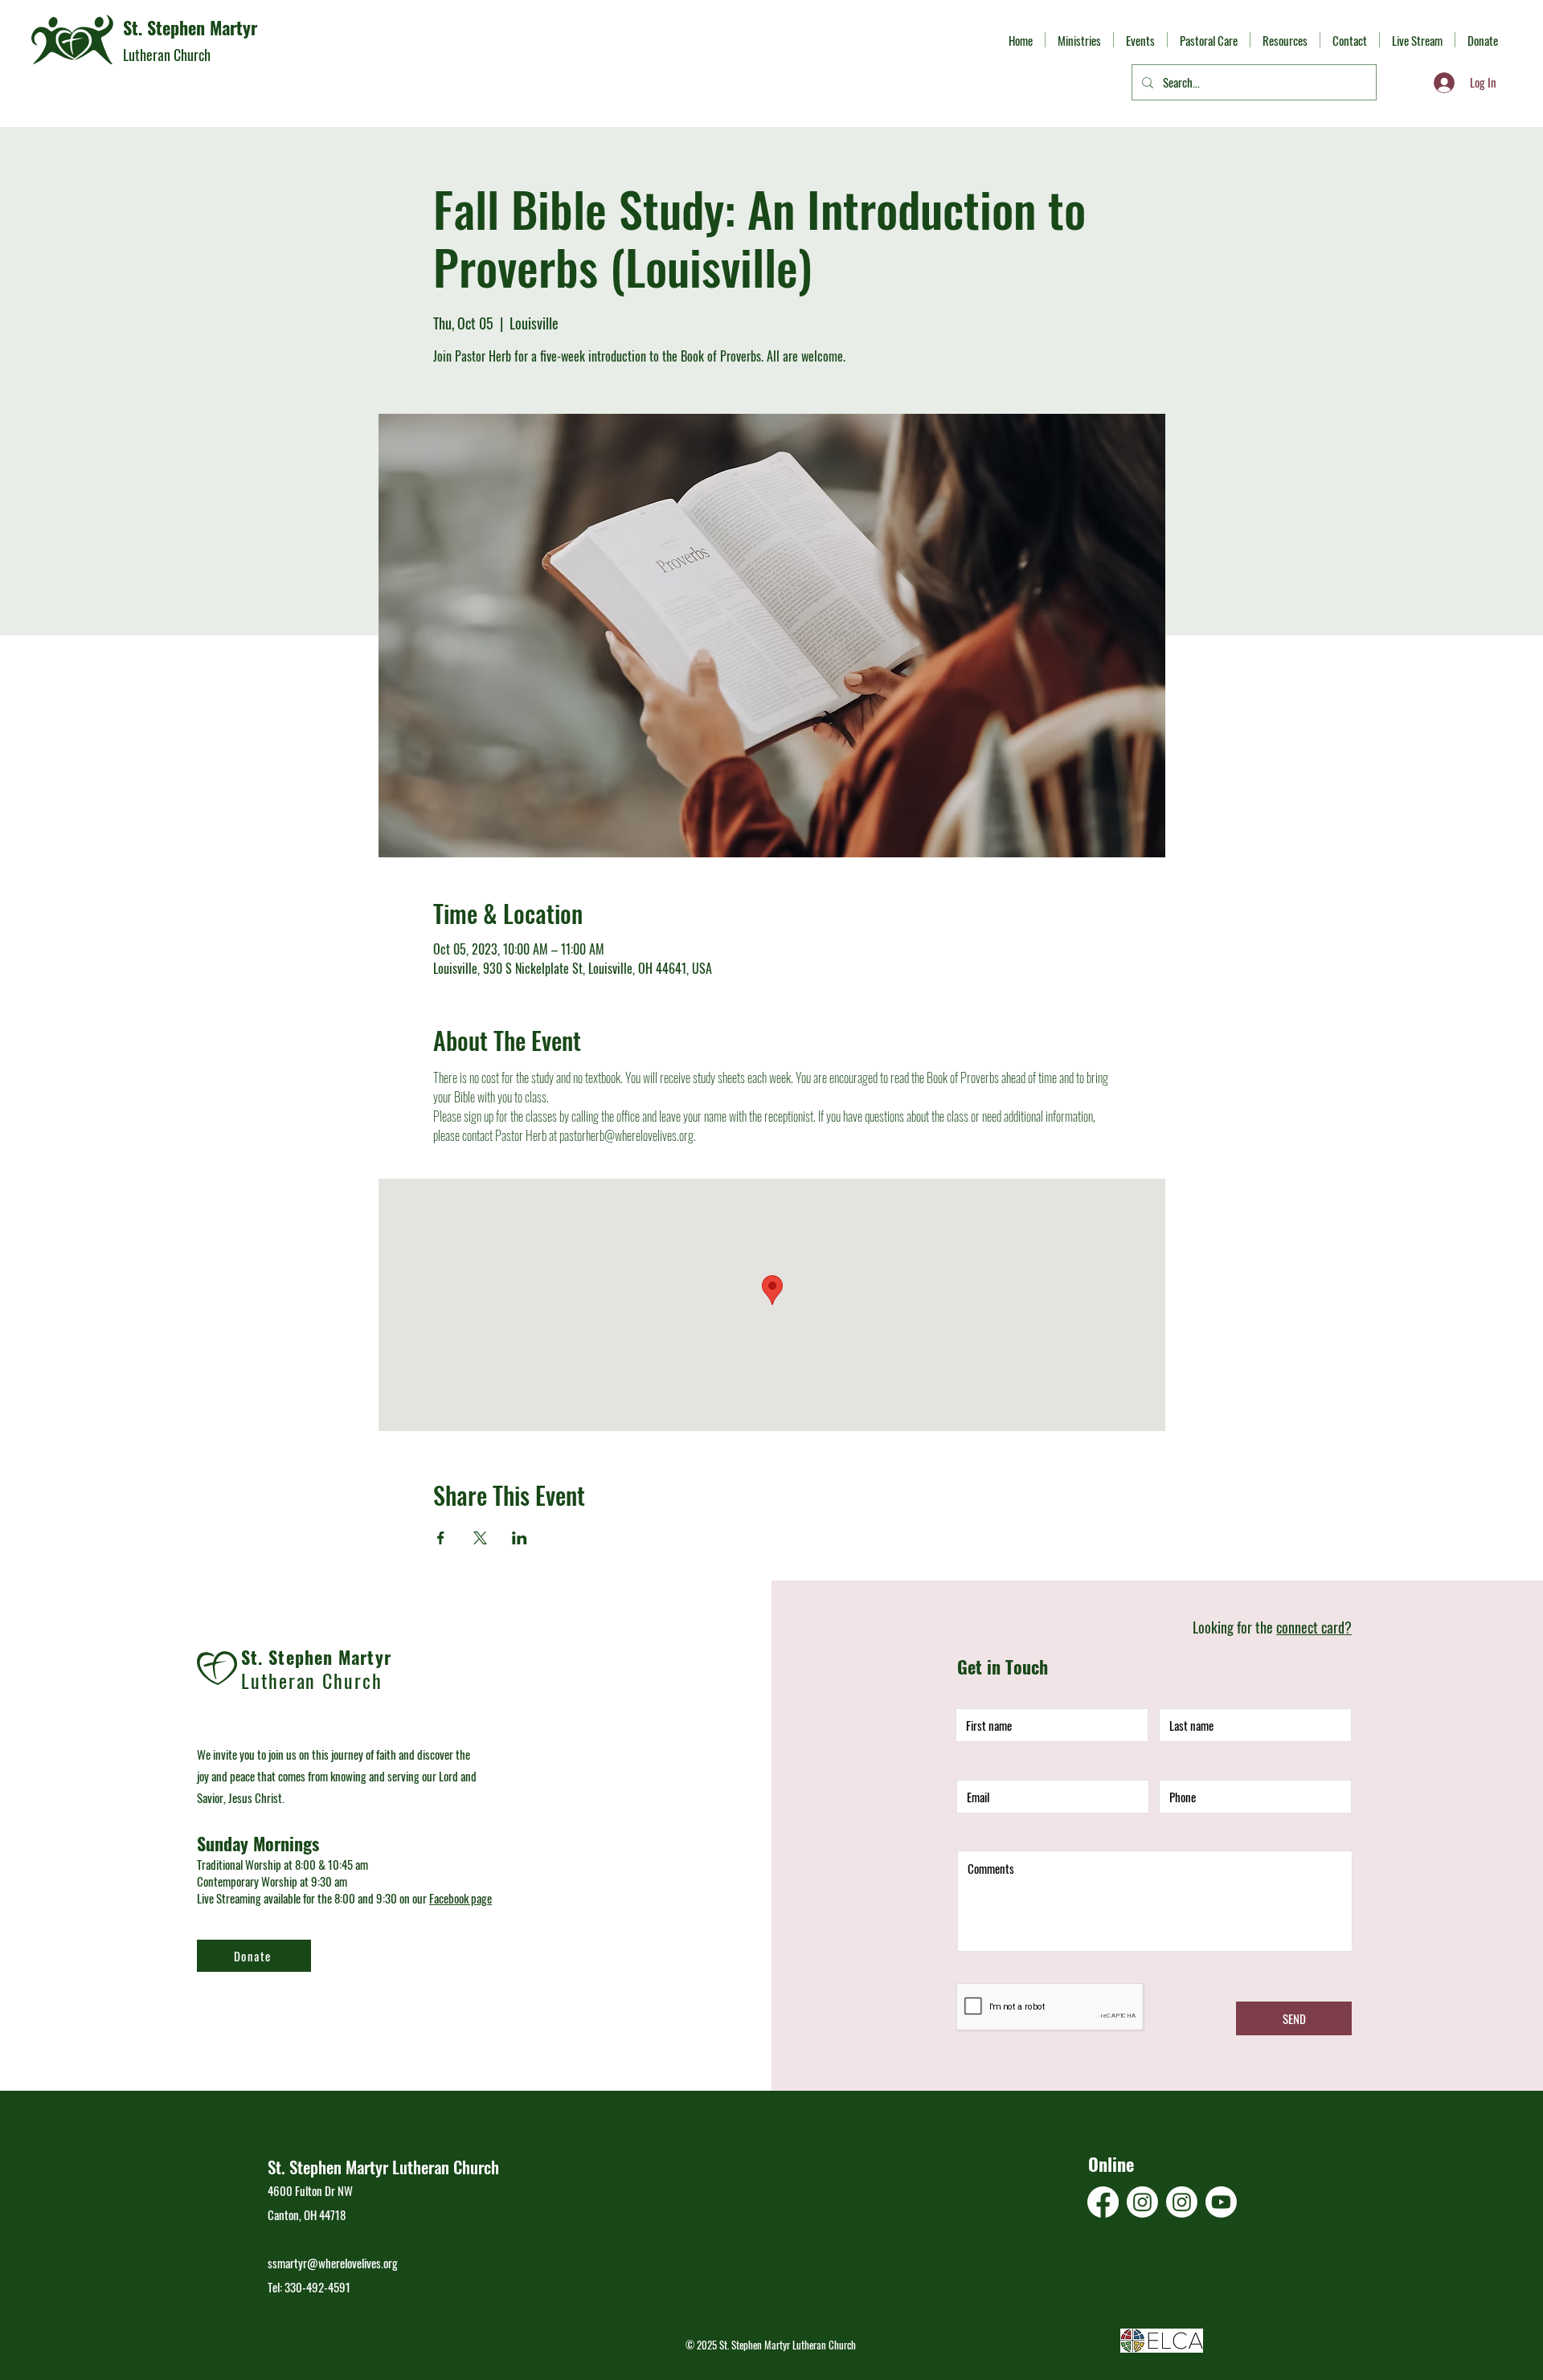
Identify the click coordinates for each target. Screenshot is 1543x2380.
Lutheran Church (167, 55)
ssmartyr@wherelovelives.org (333, 2263)
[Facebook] (1103, 2202)
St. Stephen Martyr (190, 27)
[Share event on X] (480, 1538)
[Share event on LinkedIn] (520, 1538)
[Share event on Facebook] (441, 1538)
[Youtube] (1221, 2202)
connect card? (1314, 1627)
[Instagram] (1142, 2202)
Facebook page (460, 1898)
